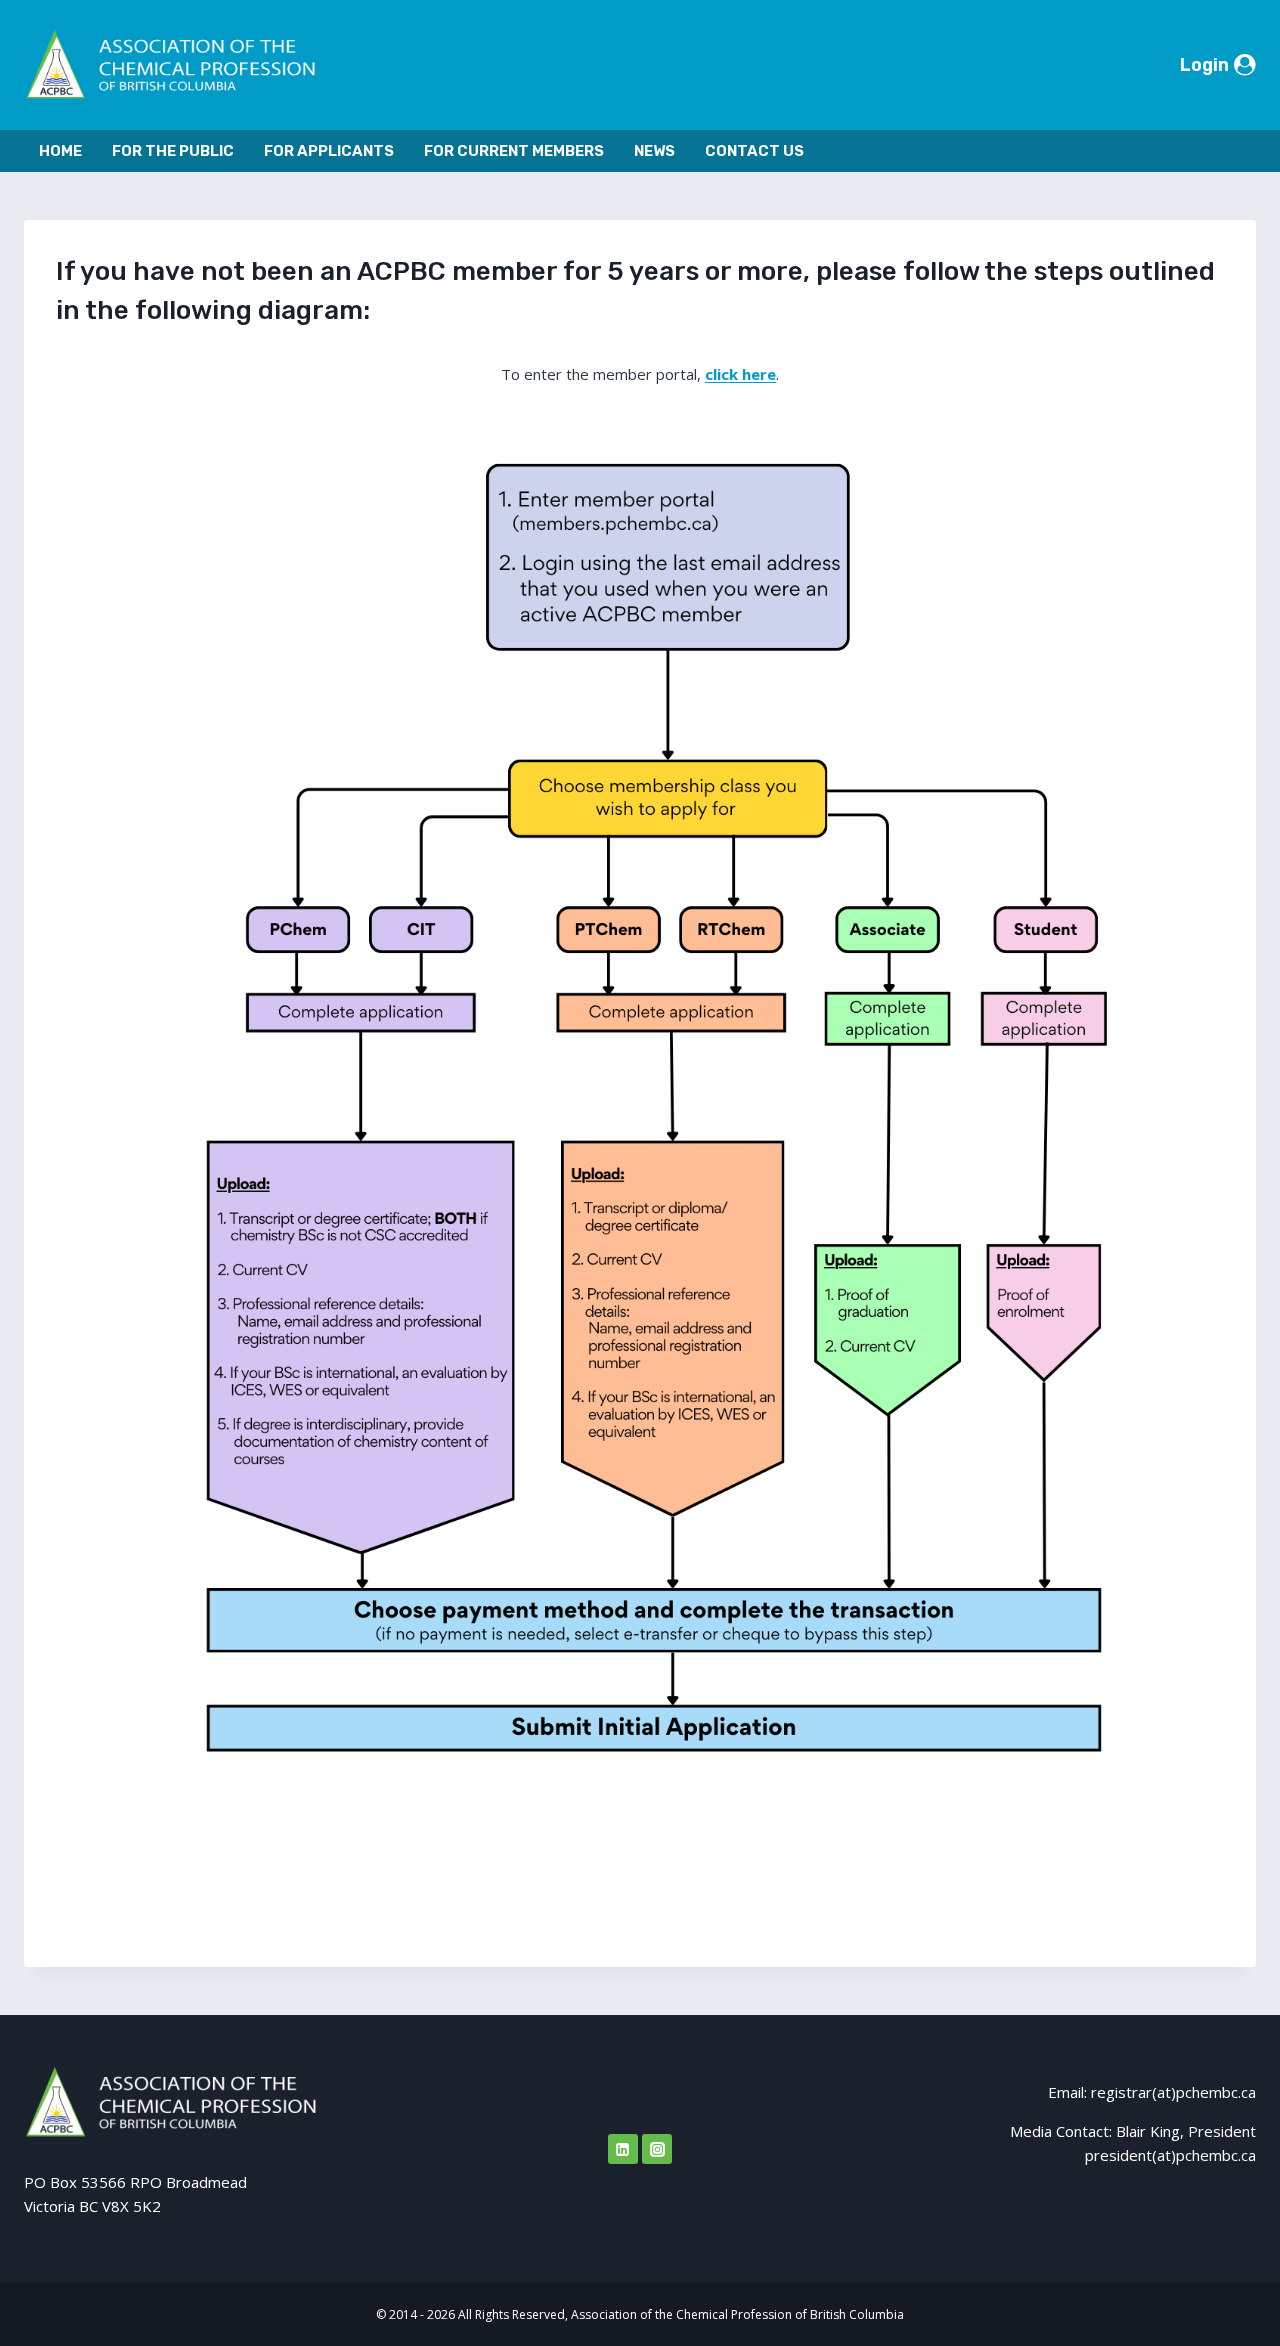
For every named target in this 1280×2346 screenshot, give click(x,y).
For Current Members (514, 151)
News (654, 151)
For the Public (173, 151)
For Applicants (329, 151)
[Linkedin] (623, 2149)
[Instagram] (657, 2149)
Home (60, 151)
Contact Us (754, 151)
